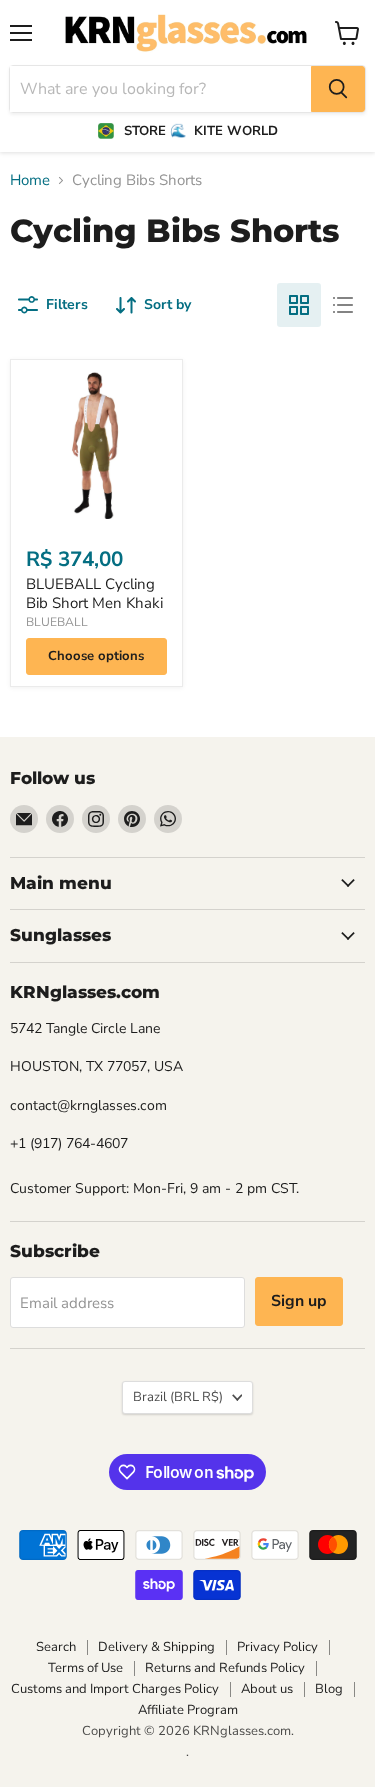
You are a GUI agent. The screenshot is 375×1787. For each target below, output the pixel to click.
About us (267, 1689)
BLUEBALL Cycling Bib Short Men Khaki (94, 594)
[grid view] (299, 305)
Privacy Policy (277, 1647)
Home (30, 180)
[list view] (343, 305)
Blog (329, 1689)
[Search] (338, 89)
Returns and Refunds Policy (225, 1668)
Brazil (178, 1397)
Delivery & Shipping (156, 1647)
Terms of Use (85, 1668)
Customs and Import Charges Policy (115, 1689)
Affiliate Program (188, 1710)
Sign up (299, 1301)
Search (56, 1647)
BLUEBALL (57, 622)
